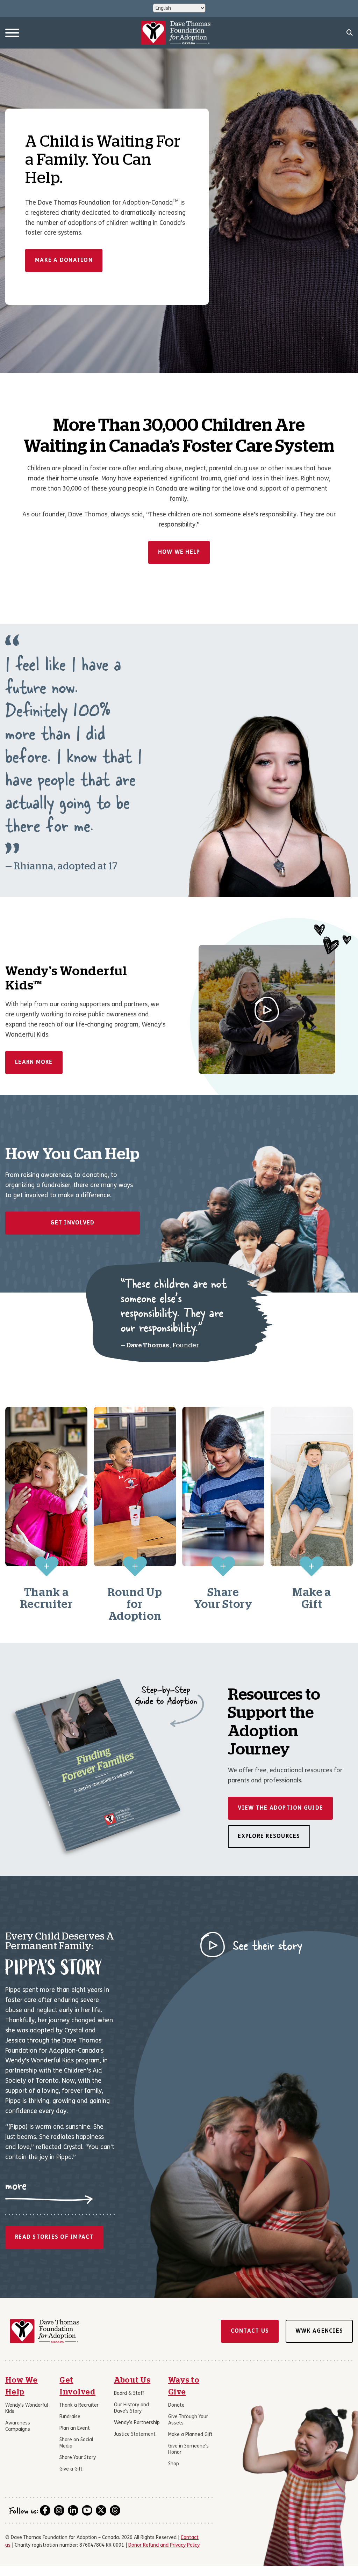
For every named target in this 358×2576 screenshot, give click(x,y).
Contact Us (250, 2331)
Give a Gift (71, 2469)
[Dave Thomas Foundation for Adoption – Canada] (176, 33)
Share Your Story (78, 2458)
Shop (174, 2464)
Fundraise (70, 2417)
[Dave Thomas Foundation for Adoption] (45, 2331)
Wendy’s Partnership (137, 2423)
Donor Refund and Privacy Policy (164, 2545)
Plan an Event (75, 2428)
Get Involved (72, 1223)
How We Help (179, 552)
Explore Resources (269, 1837)
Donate (176, 2405)
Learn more (34, 1062)
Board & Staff (129, 2394)
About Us (132, 2380)
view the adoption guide (280, 1808)
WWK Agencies (319, 2331)
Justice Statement (135, 2434)
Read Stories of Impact (54, 2237)
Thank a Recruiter (79, 2405)
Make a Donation (64, 260)
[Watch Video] (267, 1009)
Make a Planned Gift (190, 2435)
